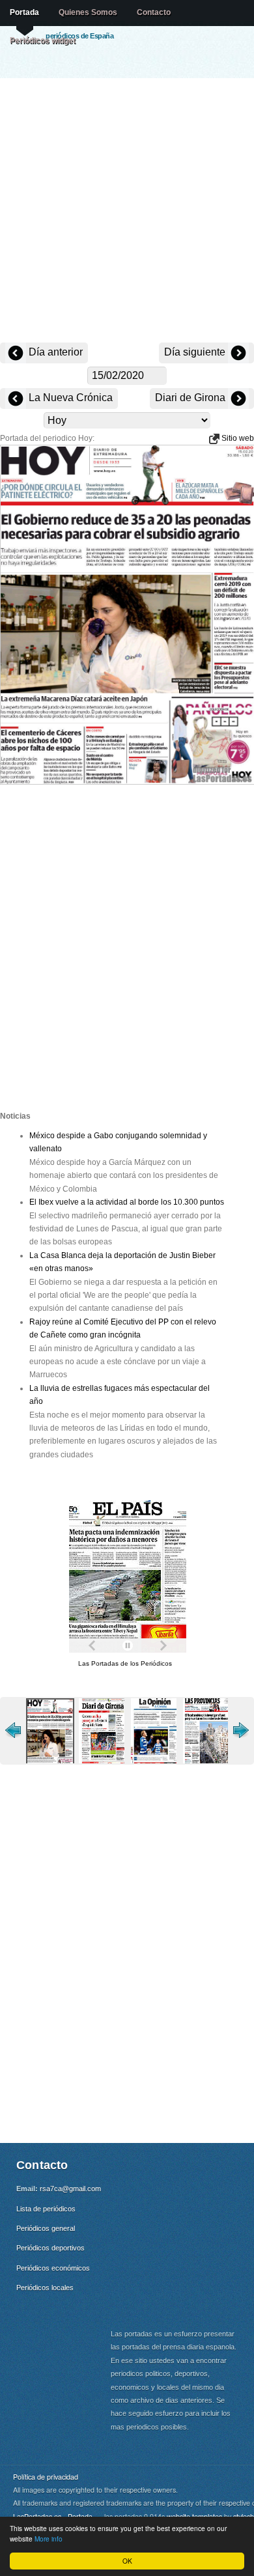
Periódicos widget (43, 40)
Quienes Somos (88, 12)
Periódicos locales (45, 2288)
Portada (24, 12)
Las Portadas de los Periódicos (125, 1663)
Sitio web (237, 438)
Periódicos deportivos (50, 2248)
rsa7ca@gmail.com (70, 2189)
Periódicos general (46, 2228)
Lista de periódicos (46, 2209)
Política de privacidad (46, 2477)
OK (127, 2561)
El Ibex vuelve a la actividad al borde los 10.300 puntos (127, 1202)
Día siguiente (196, 352)
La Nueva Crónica (69, 398)
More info (49, 2539)
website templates (194, 2516)
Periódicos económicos (53, 2268)
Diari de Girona (191, 398)
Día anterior (54, 352)
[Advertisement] (127, 212)
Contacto (154, 12)
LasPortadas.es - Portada (53, 2516)
